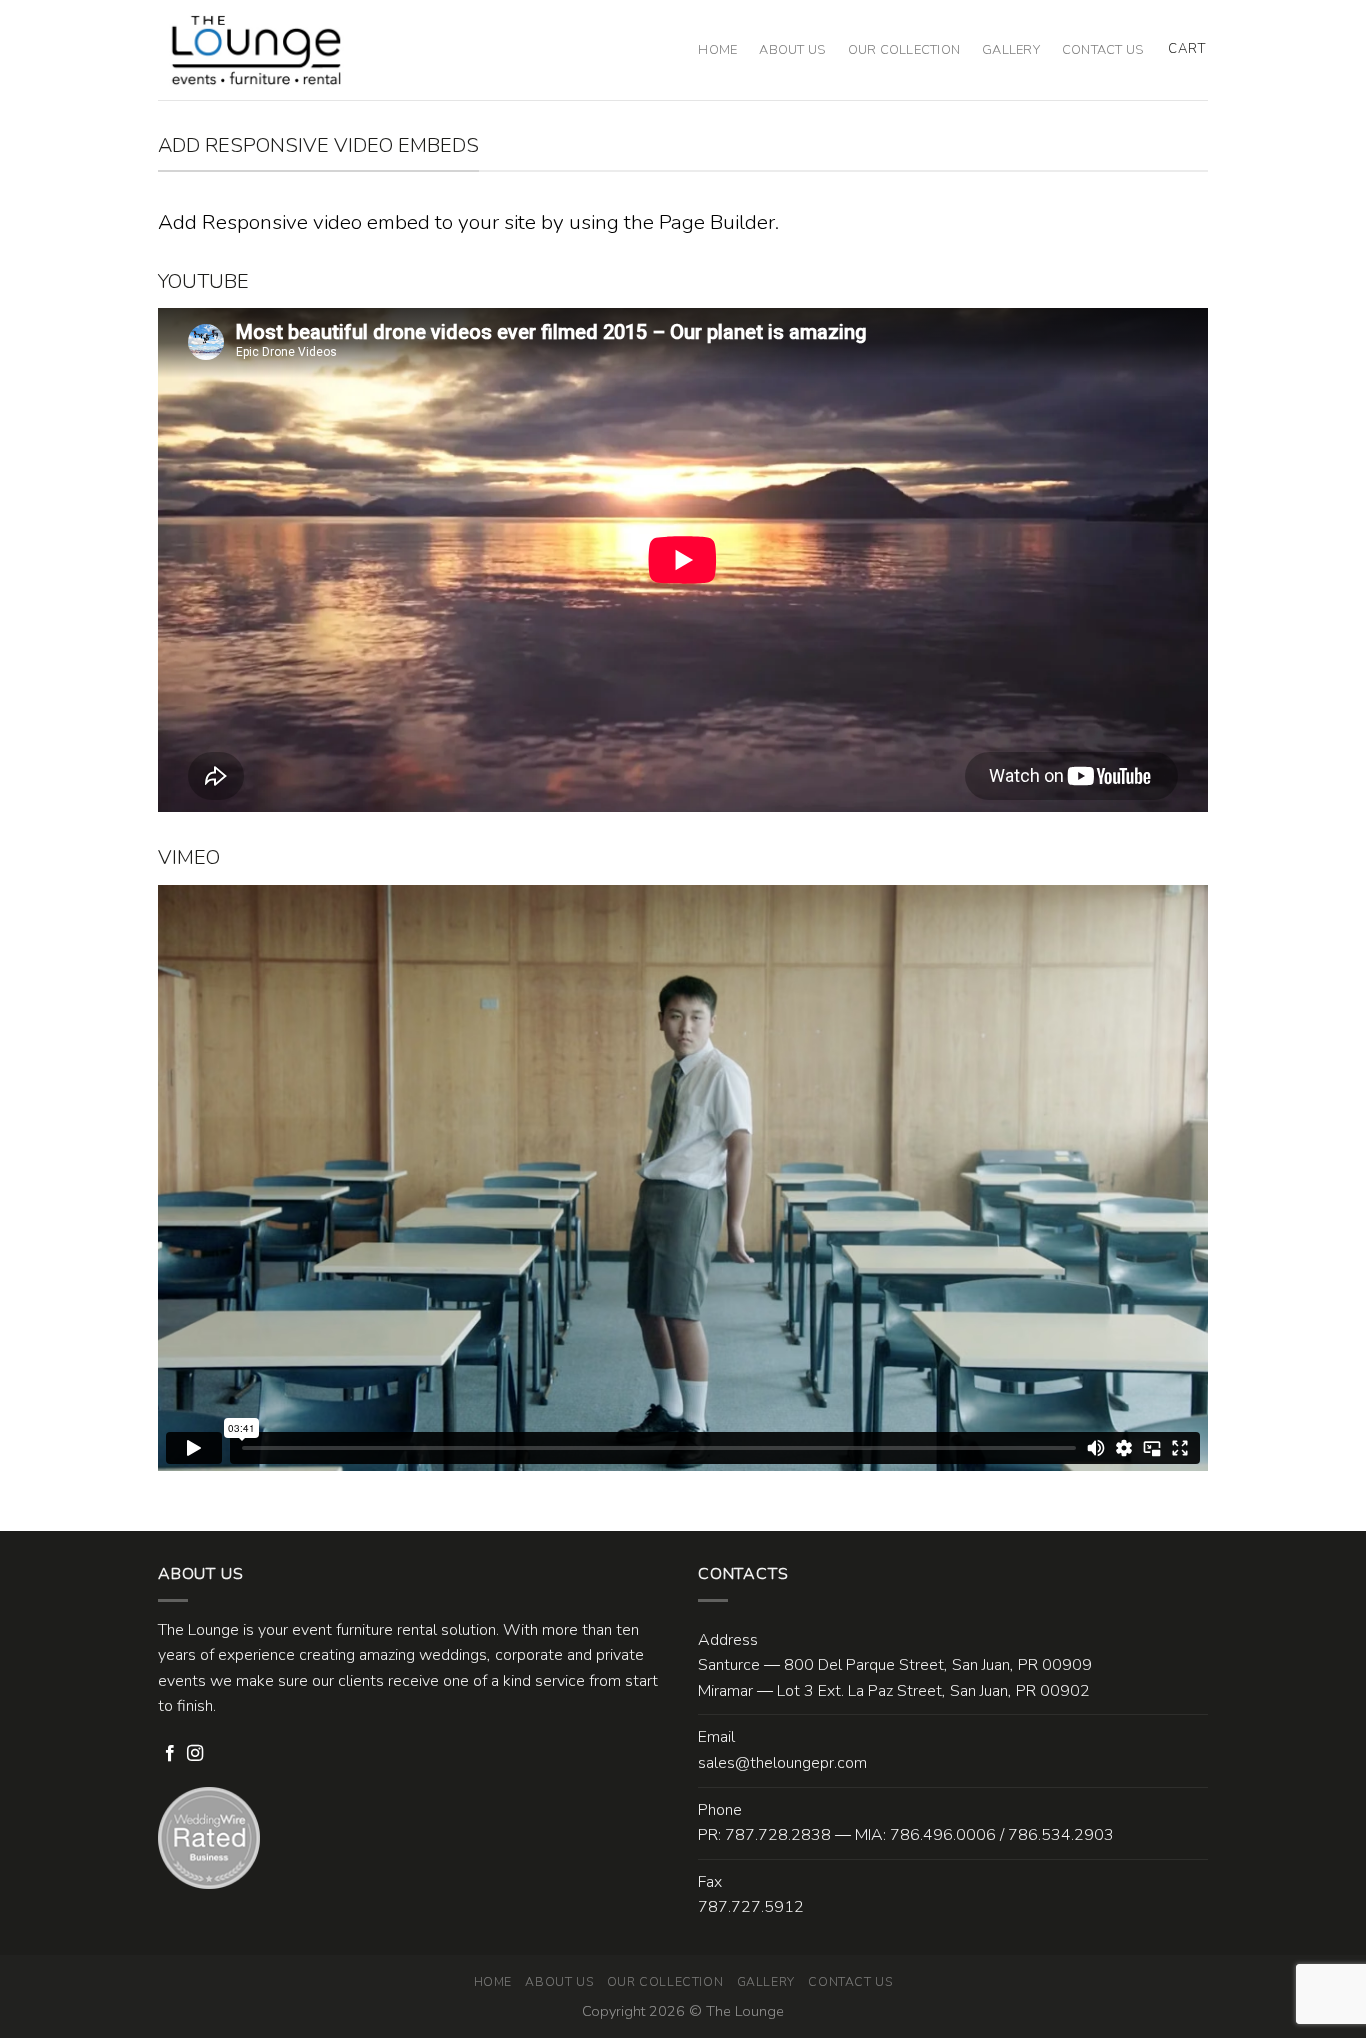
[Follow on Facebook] (170, 1754)
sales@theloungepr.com (782, 1763)
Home (717, 50)
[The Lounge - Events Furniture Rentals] (256, 50)
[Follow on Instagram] (195, 1754)
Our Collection (904, 50)
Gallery (1011, 50)
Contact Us (1103, 50)
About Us (792, 50)
